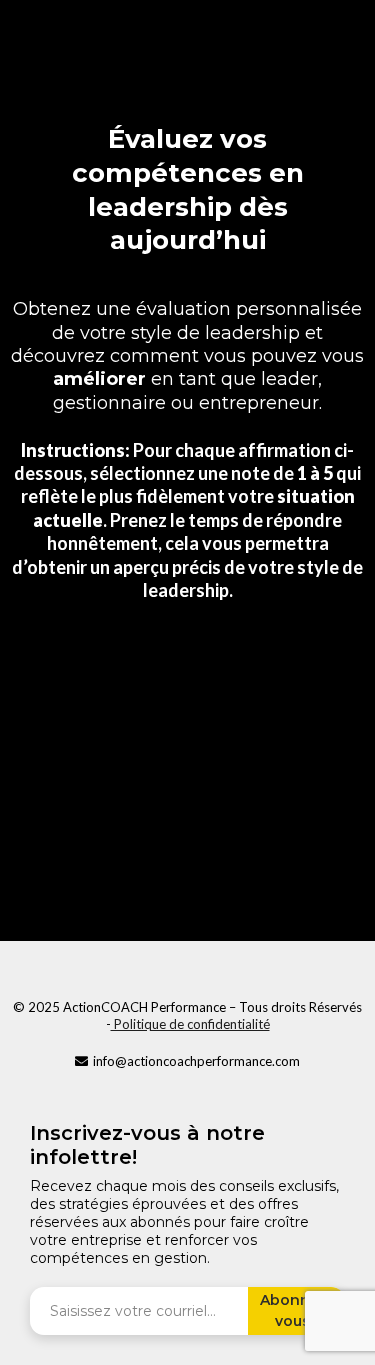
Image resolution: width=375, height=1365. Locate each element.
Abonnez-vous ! (296, 1310)
